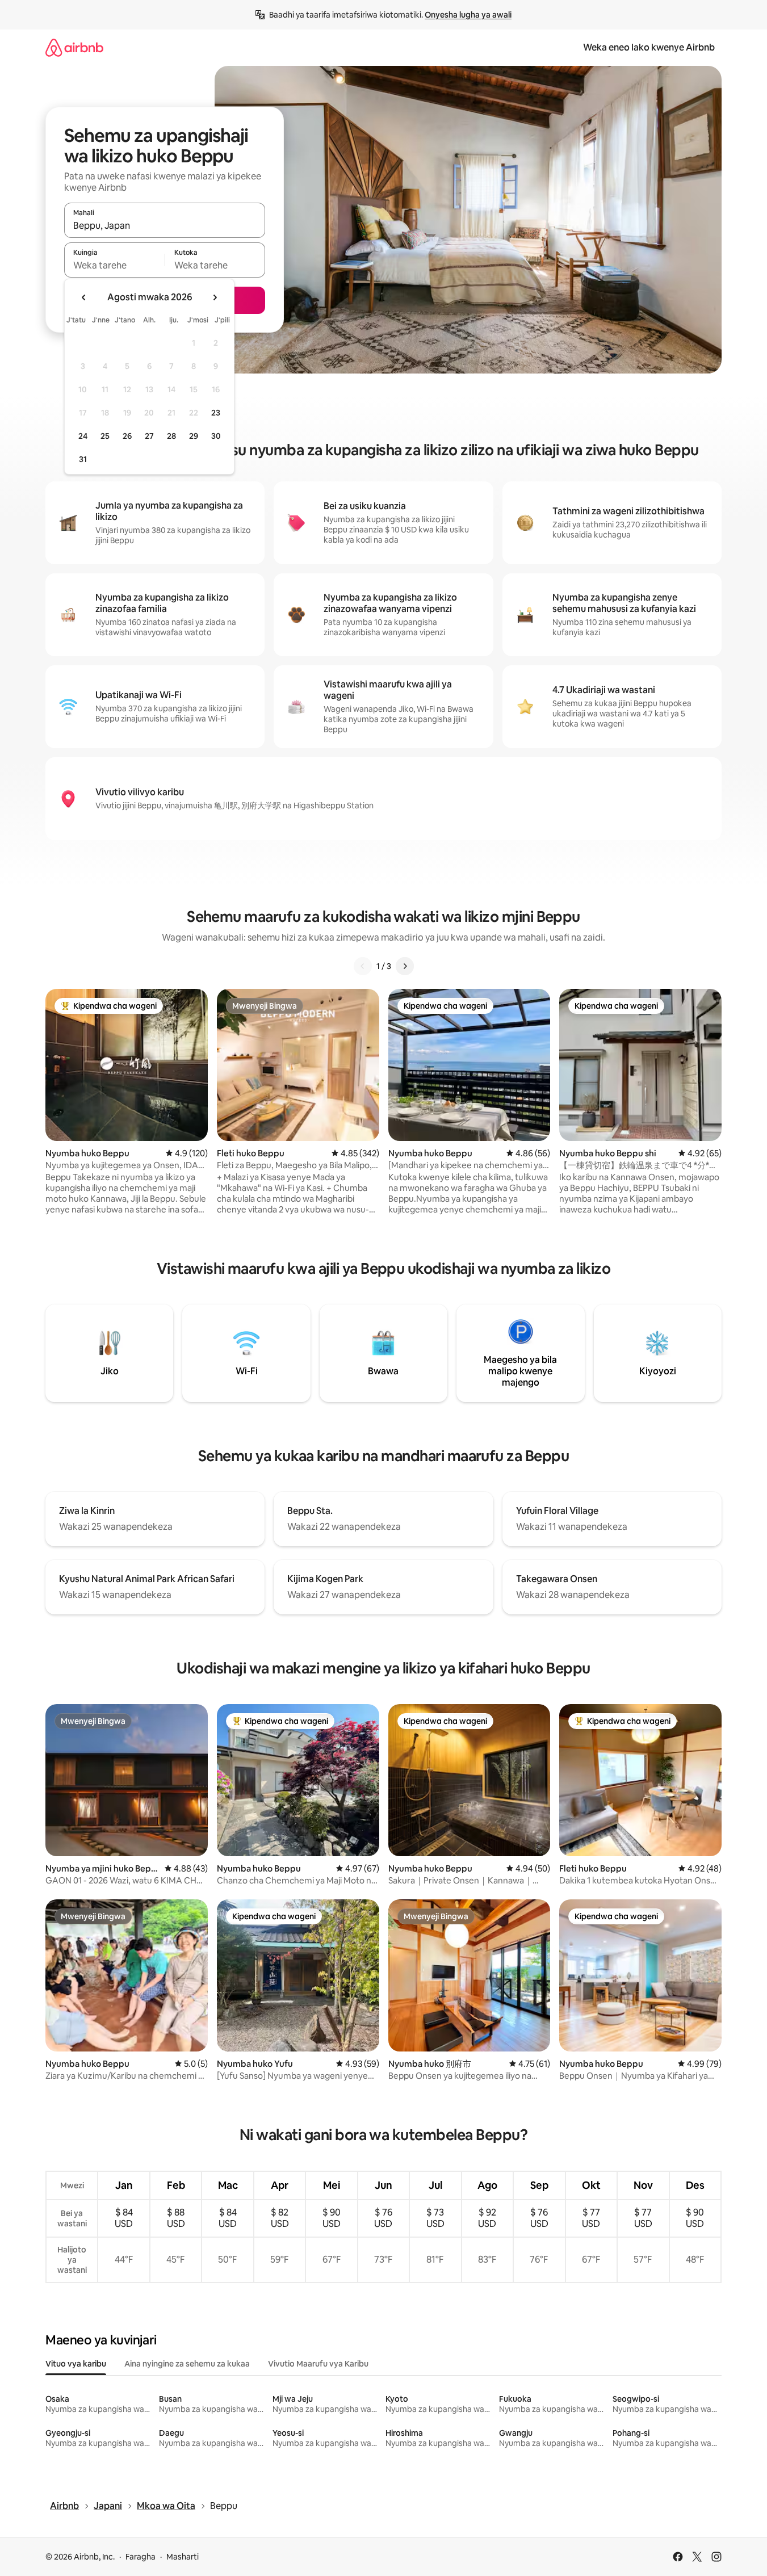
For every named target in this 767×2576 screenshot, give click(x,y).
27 (149, 436)
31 (83, 459)
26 (127, 436)
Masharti (183, 2557)
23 (216, 413)
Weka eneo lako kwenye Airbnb (649, 47)
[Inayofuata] (405, 966)
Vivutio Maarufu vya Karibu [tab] (318, 2364)
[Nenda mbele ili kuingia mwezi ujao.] (215, 297)
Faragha (141, 2557)
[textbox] (114, 265)
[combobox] (165, 225)
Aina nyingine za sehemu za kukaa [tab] (187, 2364)
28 (171, 436)
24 (83, 436)
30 (216, 436)
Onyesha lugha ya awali (468, 15)
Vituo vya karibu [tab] (76, 2364)
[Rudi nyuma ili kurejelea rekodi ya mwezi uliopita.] (84, 297)
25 (105, 436)
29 (194, 436)
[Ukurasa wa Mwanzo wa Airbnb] (74, 47)
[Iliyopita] (363, 966)
